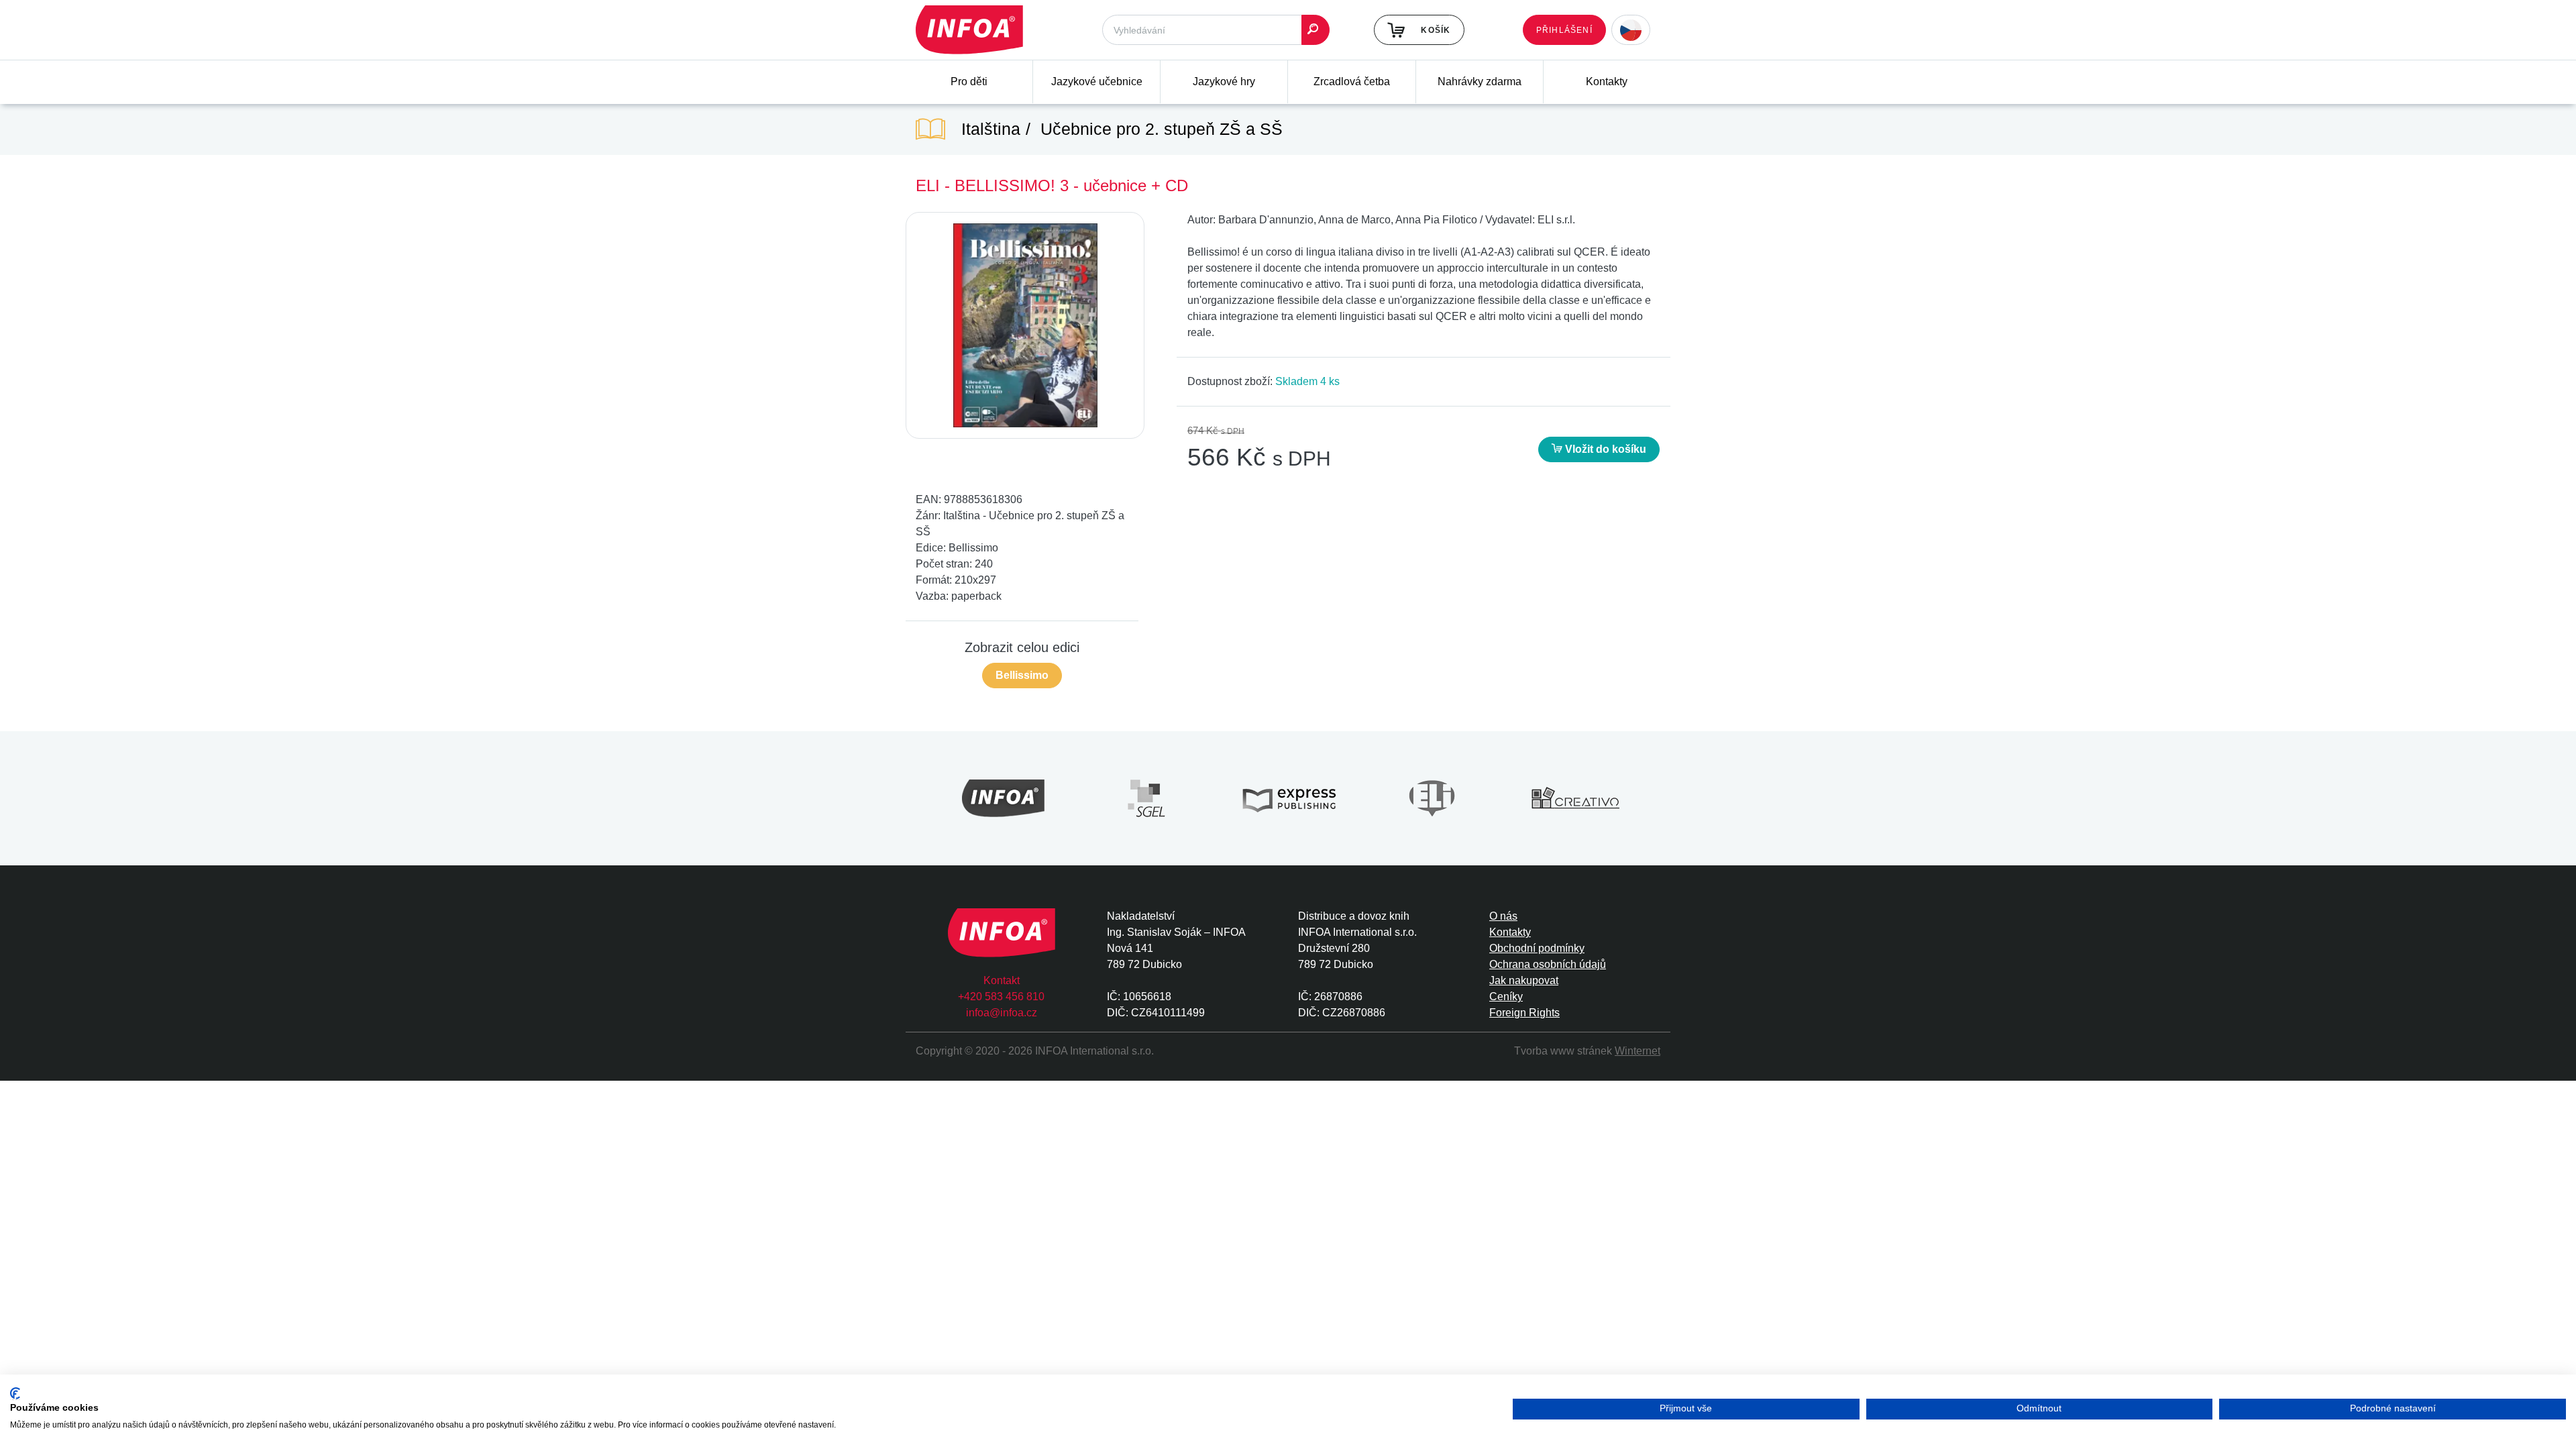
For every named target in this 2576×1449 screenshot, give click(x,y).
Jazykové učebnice (1097, 82)
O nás (1503, 916)
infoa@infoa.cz (1002, 1013)
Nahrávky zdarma (1480, 82)
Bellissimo (1022, 675)
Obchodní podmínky (1537, 948)
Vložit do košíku (1604, 449)
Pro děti (969, 82)
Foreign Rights (1524, 1013)
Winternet (1638, 1051)
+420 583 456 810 (1001, 997)
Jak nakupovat (1524, 980)
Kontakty (1607, 82)
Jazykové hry (1224, 82)
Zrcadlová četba (1352, 82)
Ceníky (1506, 997)
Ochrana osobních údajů (1548, 964)
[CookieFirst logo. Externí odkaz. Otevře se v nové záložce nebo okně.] (15, 1394)
